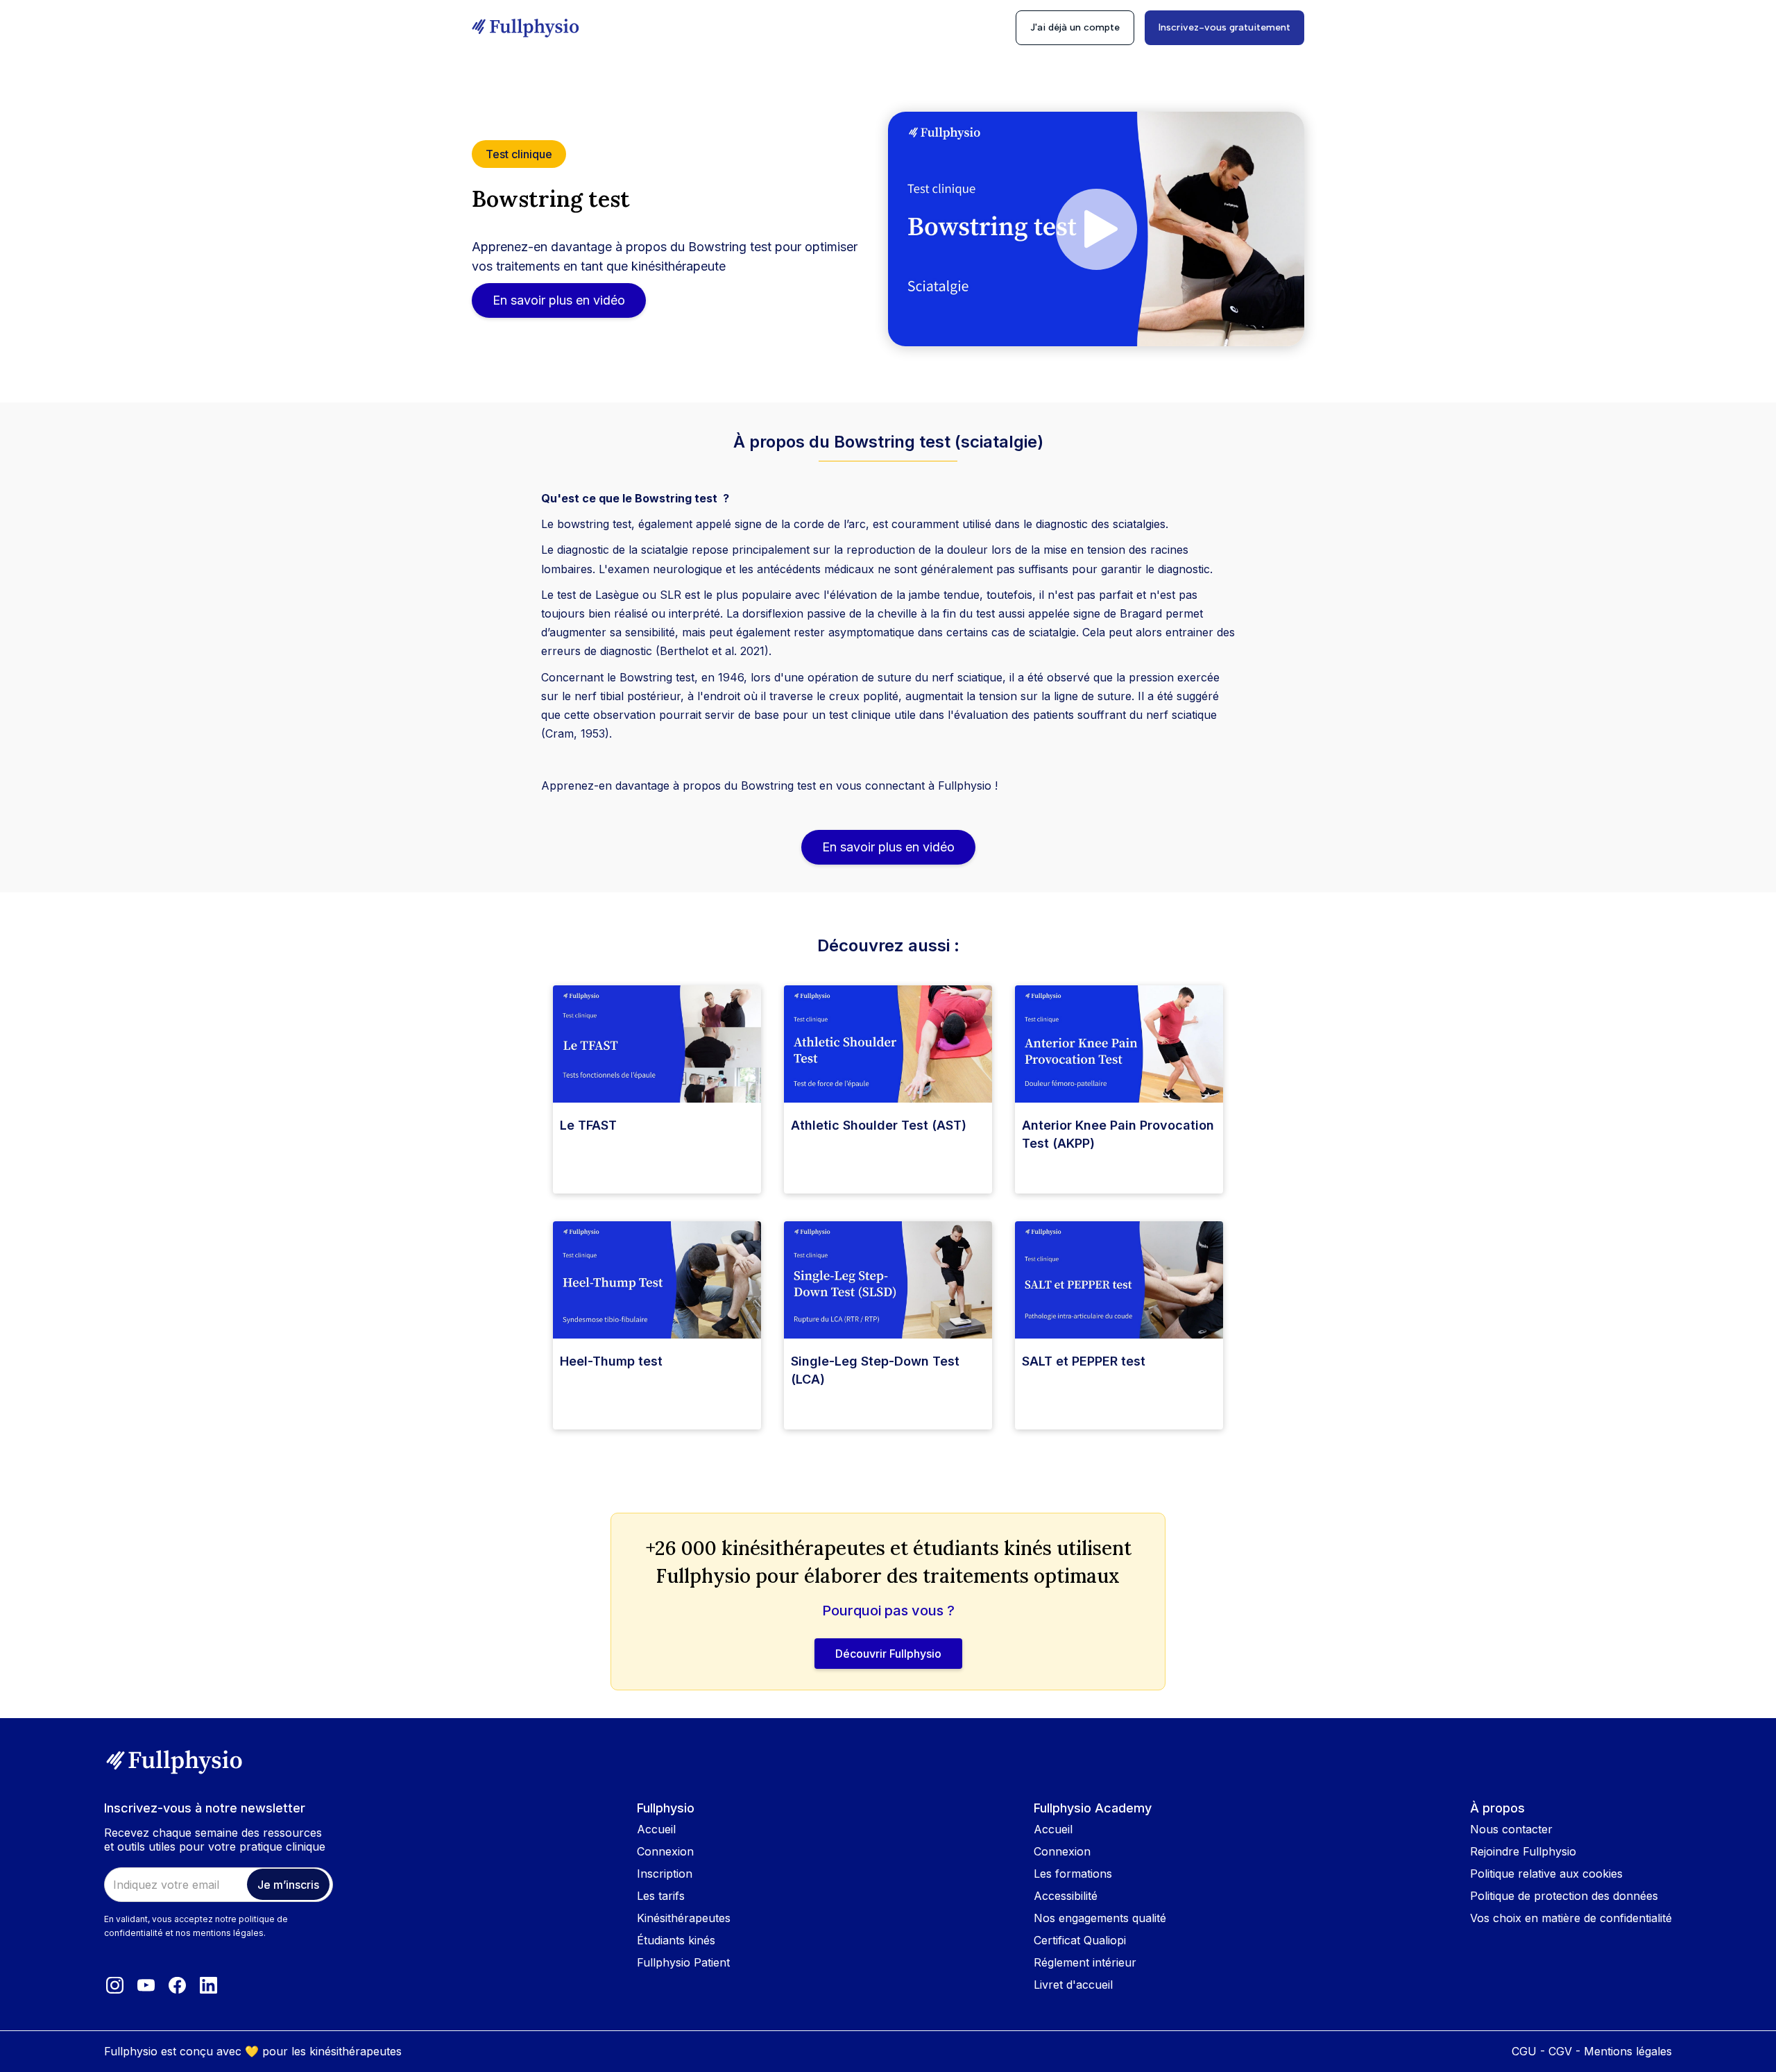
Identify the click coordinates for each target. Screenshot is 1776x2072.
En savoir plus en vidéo (559, 300)
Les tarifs (661, 1896)
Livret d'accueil (1073, 1985)
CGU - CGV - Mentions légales (1592, 2051)
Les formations (1073, 1874)
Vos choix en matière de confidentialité (1571, 1918)
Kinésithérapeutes (684, 1918)
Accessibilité (1066, 1896)
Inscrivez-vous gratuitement (1224, 27)
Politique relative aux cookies (1546, 1874)
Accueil (656, 1829)
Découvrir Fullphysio (888, 1654)
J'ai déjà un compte (1075, 27)
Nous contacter (1511, 1829)
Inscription (665, 1874)
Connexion (665, 1851)
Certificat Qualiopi (1080, 1940)
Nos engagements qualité (1100, 1918)
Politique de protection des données (1564, 1896)
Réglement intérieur (1085, 1962)
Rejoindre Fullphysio (1523, 1851)
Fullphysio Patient (683, 1962)
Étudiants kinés (676, 1940)
